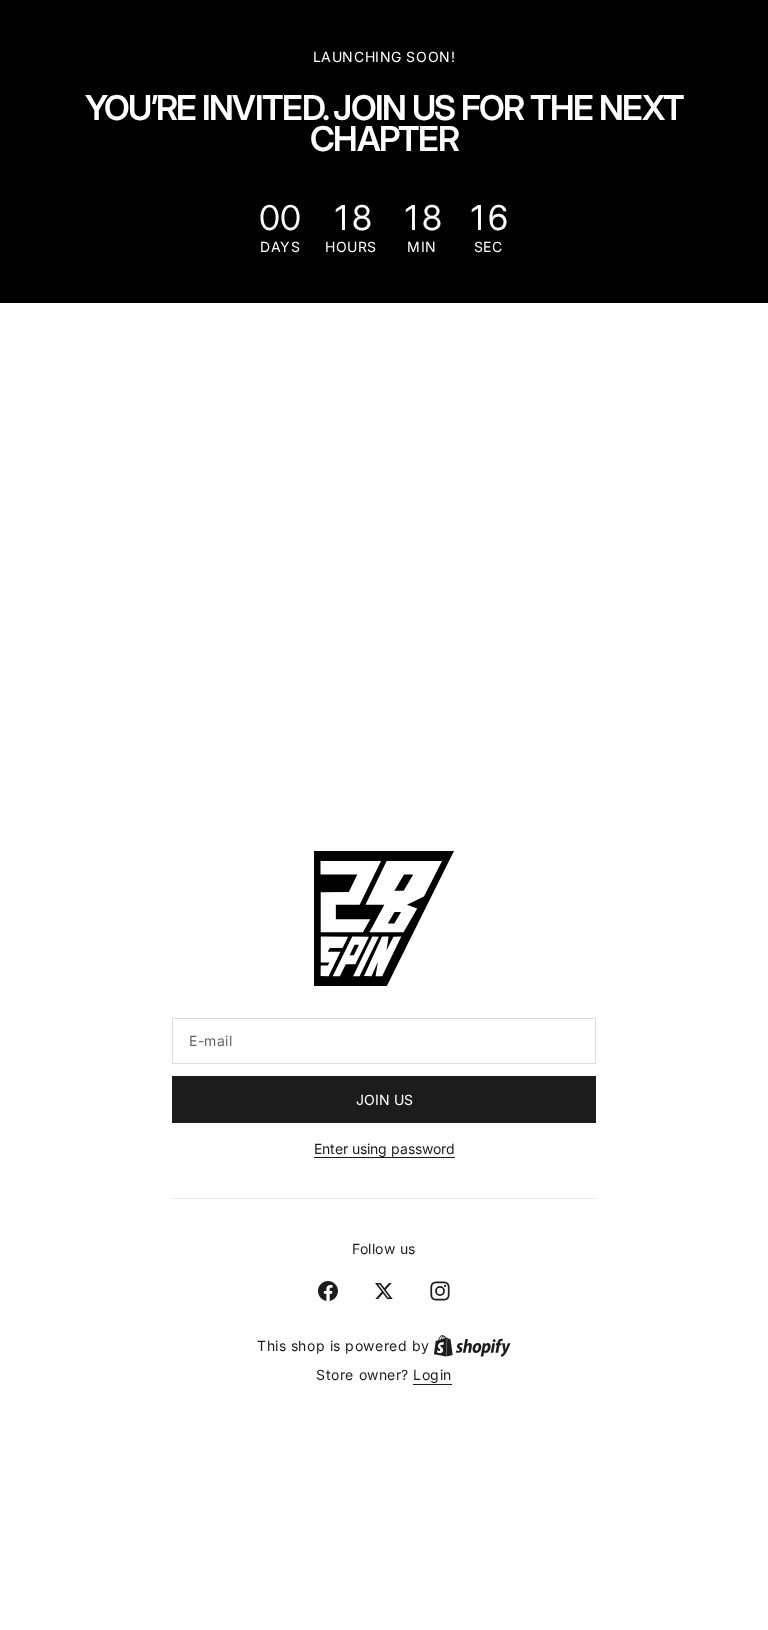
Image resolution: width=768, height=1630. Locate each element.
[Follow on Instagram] (440, 1291)
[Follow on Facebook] (328, 1291)
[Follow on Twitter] (384, 1291)
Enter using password (384, 1148)
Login (432, 1374)
